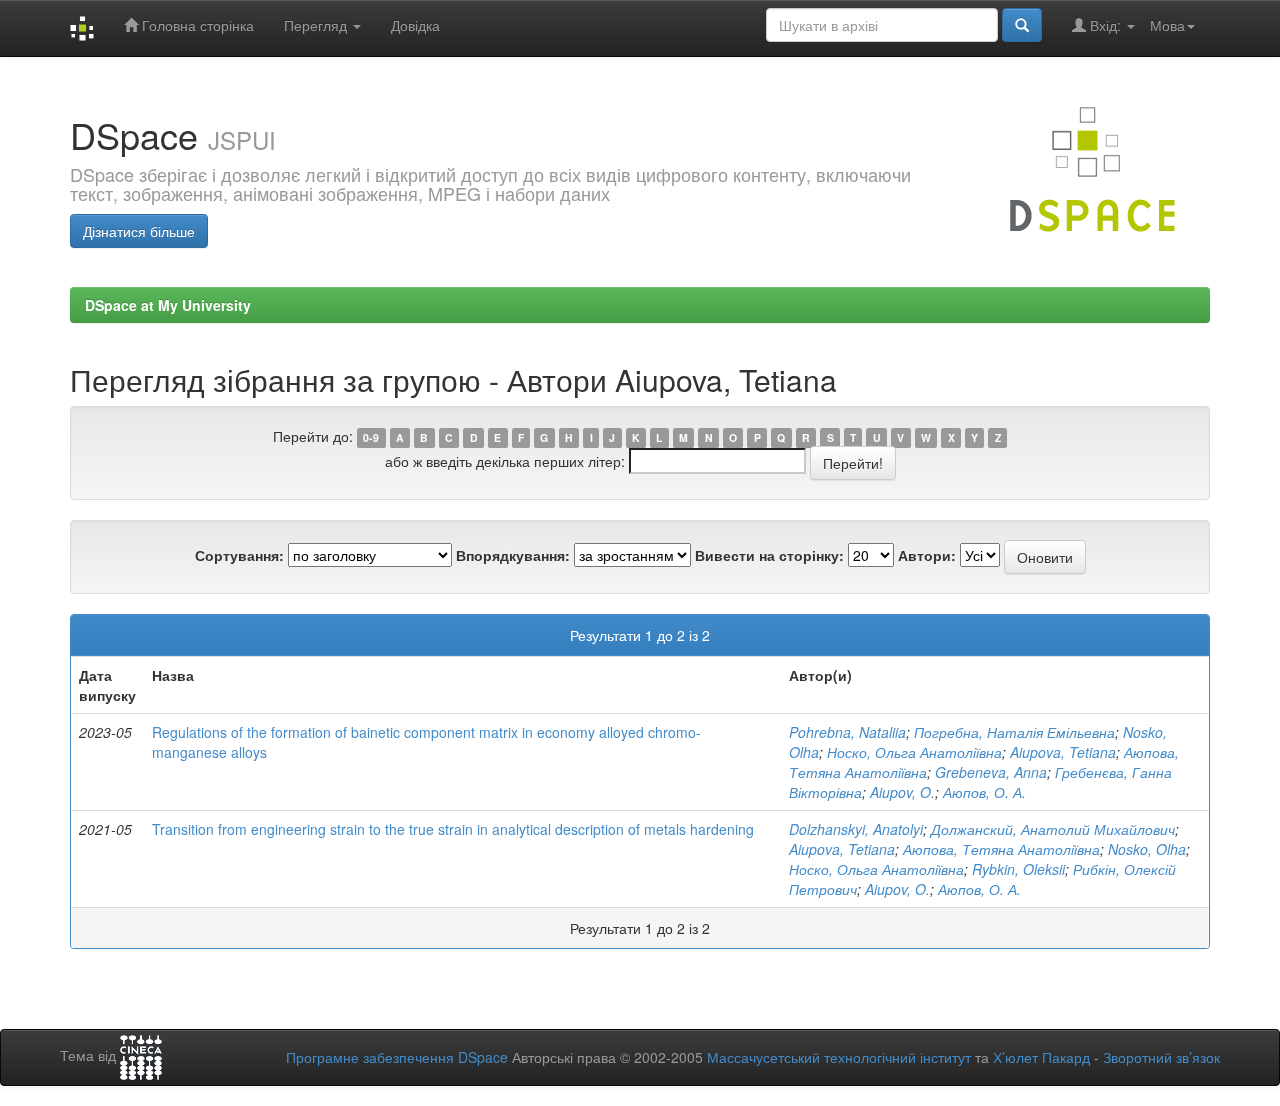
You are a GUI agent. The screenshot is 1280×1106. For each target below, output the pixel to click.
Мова (1167, 25)
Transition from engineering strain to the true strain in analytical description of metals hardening (453, 829)
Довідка (415, 25)
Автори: (927, 555)
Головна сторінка (196, 25)
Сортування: (239, 555)
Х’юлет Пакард (1041, 1057)
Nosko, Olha (1147, 849)
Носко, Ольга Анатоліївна (914, 752)
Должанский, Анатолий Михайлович (1053, 829)
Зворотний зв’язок (1161, 1057)
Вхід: (1105, 25)
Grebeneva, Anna (991, 772)
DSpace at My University (168, 305)
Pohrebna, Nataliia (847, 732)
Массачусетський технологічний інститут (839, 1057)
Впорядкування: (513, 555)
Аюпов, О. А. (984, 792)
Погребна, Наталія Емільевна (1014, 732)
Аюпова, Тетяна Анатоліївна (1001, 849)
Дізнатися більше (139, 231)
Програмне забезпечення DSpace (397, 1057)
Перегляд (317, 25)
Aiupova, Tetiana (1063, 752)
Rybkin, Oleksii (1018, 869)
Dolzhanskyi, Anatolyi (856, 829)
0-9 (371, 437)
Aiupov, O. (902, 792)
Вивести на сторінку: (769, 555)
